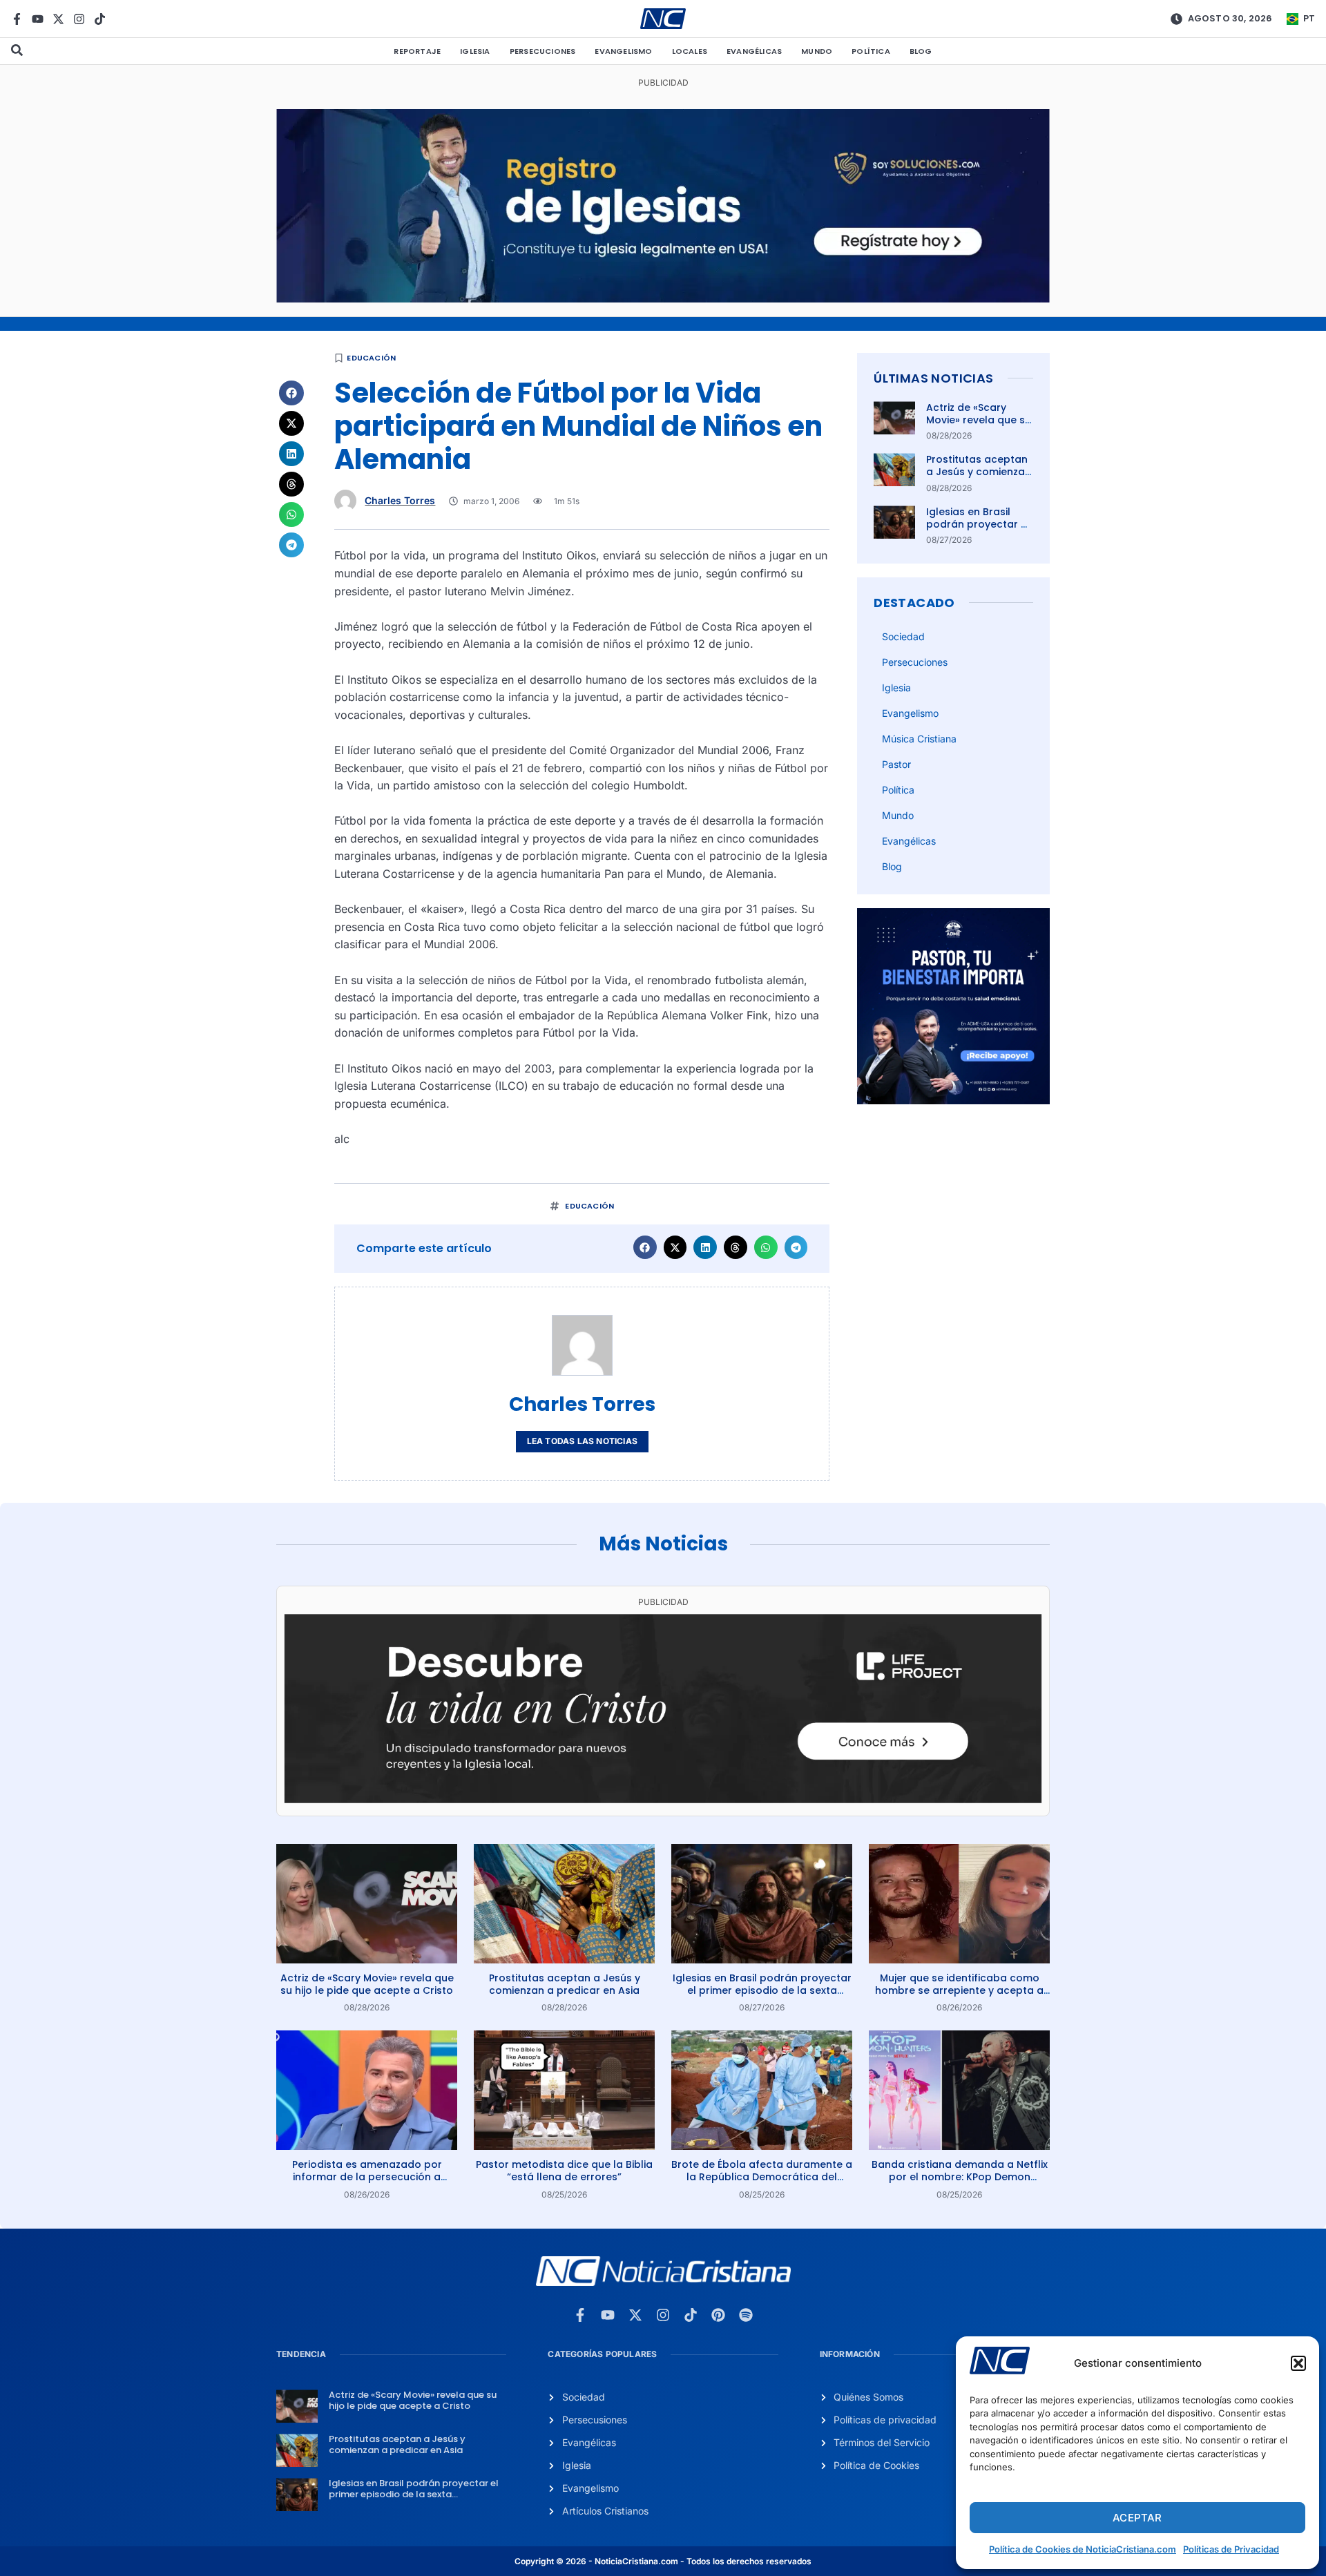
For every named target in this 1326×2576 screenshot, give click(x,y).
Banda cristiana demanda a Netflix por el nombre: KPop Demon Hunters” (960, 2177)
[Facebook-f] (17, 19)
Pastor (896, 764)
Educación (371, 358)
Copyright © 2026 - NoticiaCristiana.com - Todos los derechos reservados (663, 2561)
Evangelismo (623, 51)
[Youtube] (38, 19)
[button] (1298, 2363)
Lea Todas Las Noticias (582, 1441)
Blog (921, 51)
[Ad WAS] (663, 298)
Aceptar (1137, 2518)
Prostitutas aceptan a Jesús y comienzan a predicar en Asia (979, 472)
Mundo (817, 51)
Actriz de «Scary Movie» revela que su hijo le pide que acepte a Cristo (979, 426)
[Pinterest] (718, 2315)
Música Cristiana (919, 739)
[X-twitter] (58, 19)
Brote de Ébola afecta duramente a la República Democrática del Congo (762, 2177)
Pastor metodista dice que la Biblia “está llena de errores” (564, 2171)
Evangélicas (754, 51)
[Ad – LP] (663, 1799)
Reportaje (417, 51)
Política (871, 51)
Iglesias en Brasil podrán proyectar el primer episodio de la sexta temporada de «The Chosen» (762, 1990)
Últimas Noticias (933, 378)
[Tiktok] (100, 19)
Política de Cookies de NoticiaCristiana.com (1083, 2549)
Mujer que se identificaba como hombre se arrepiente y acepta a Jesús (959, 1990)
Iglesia (475, 51)
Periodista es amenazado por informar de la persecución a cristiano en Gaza (367, 2177)
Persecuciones (543, 51)
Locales (690, 51)
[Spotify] (746, 2315)
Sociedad (903, 636)
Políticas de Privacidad (1231, 2549)
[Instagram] (79, 19)
